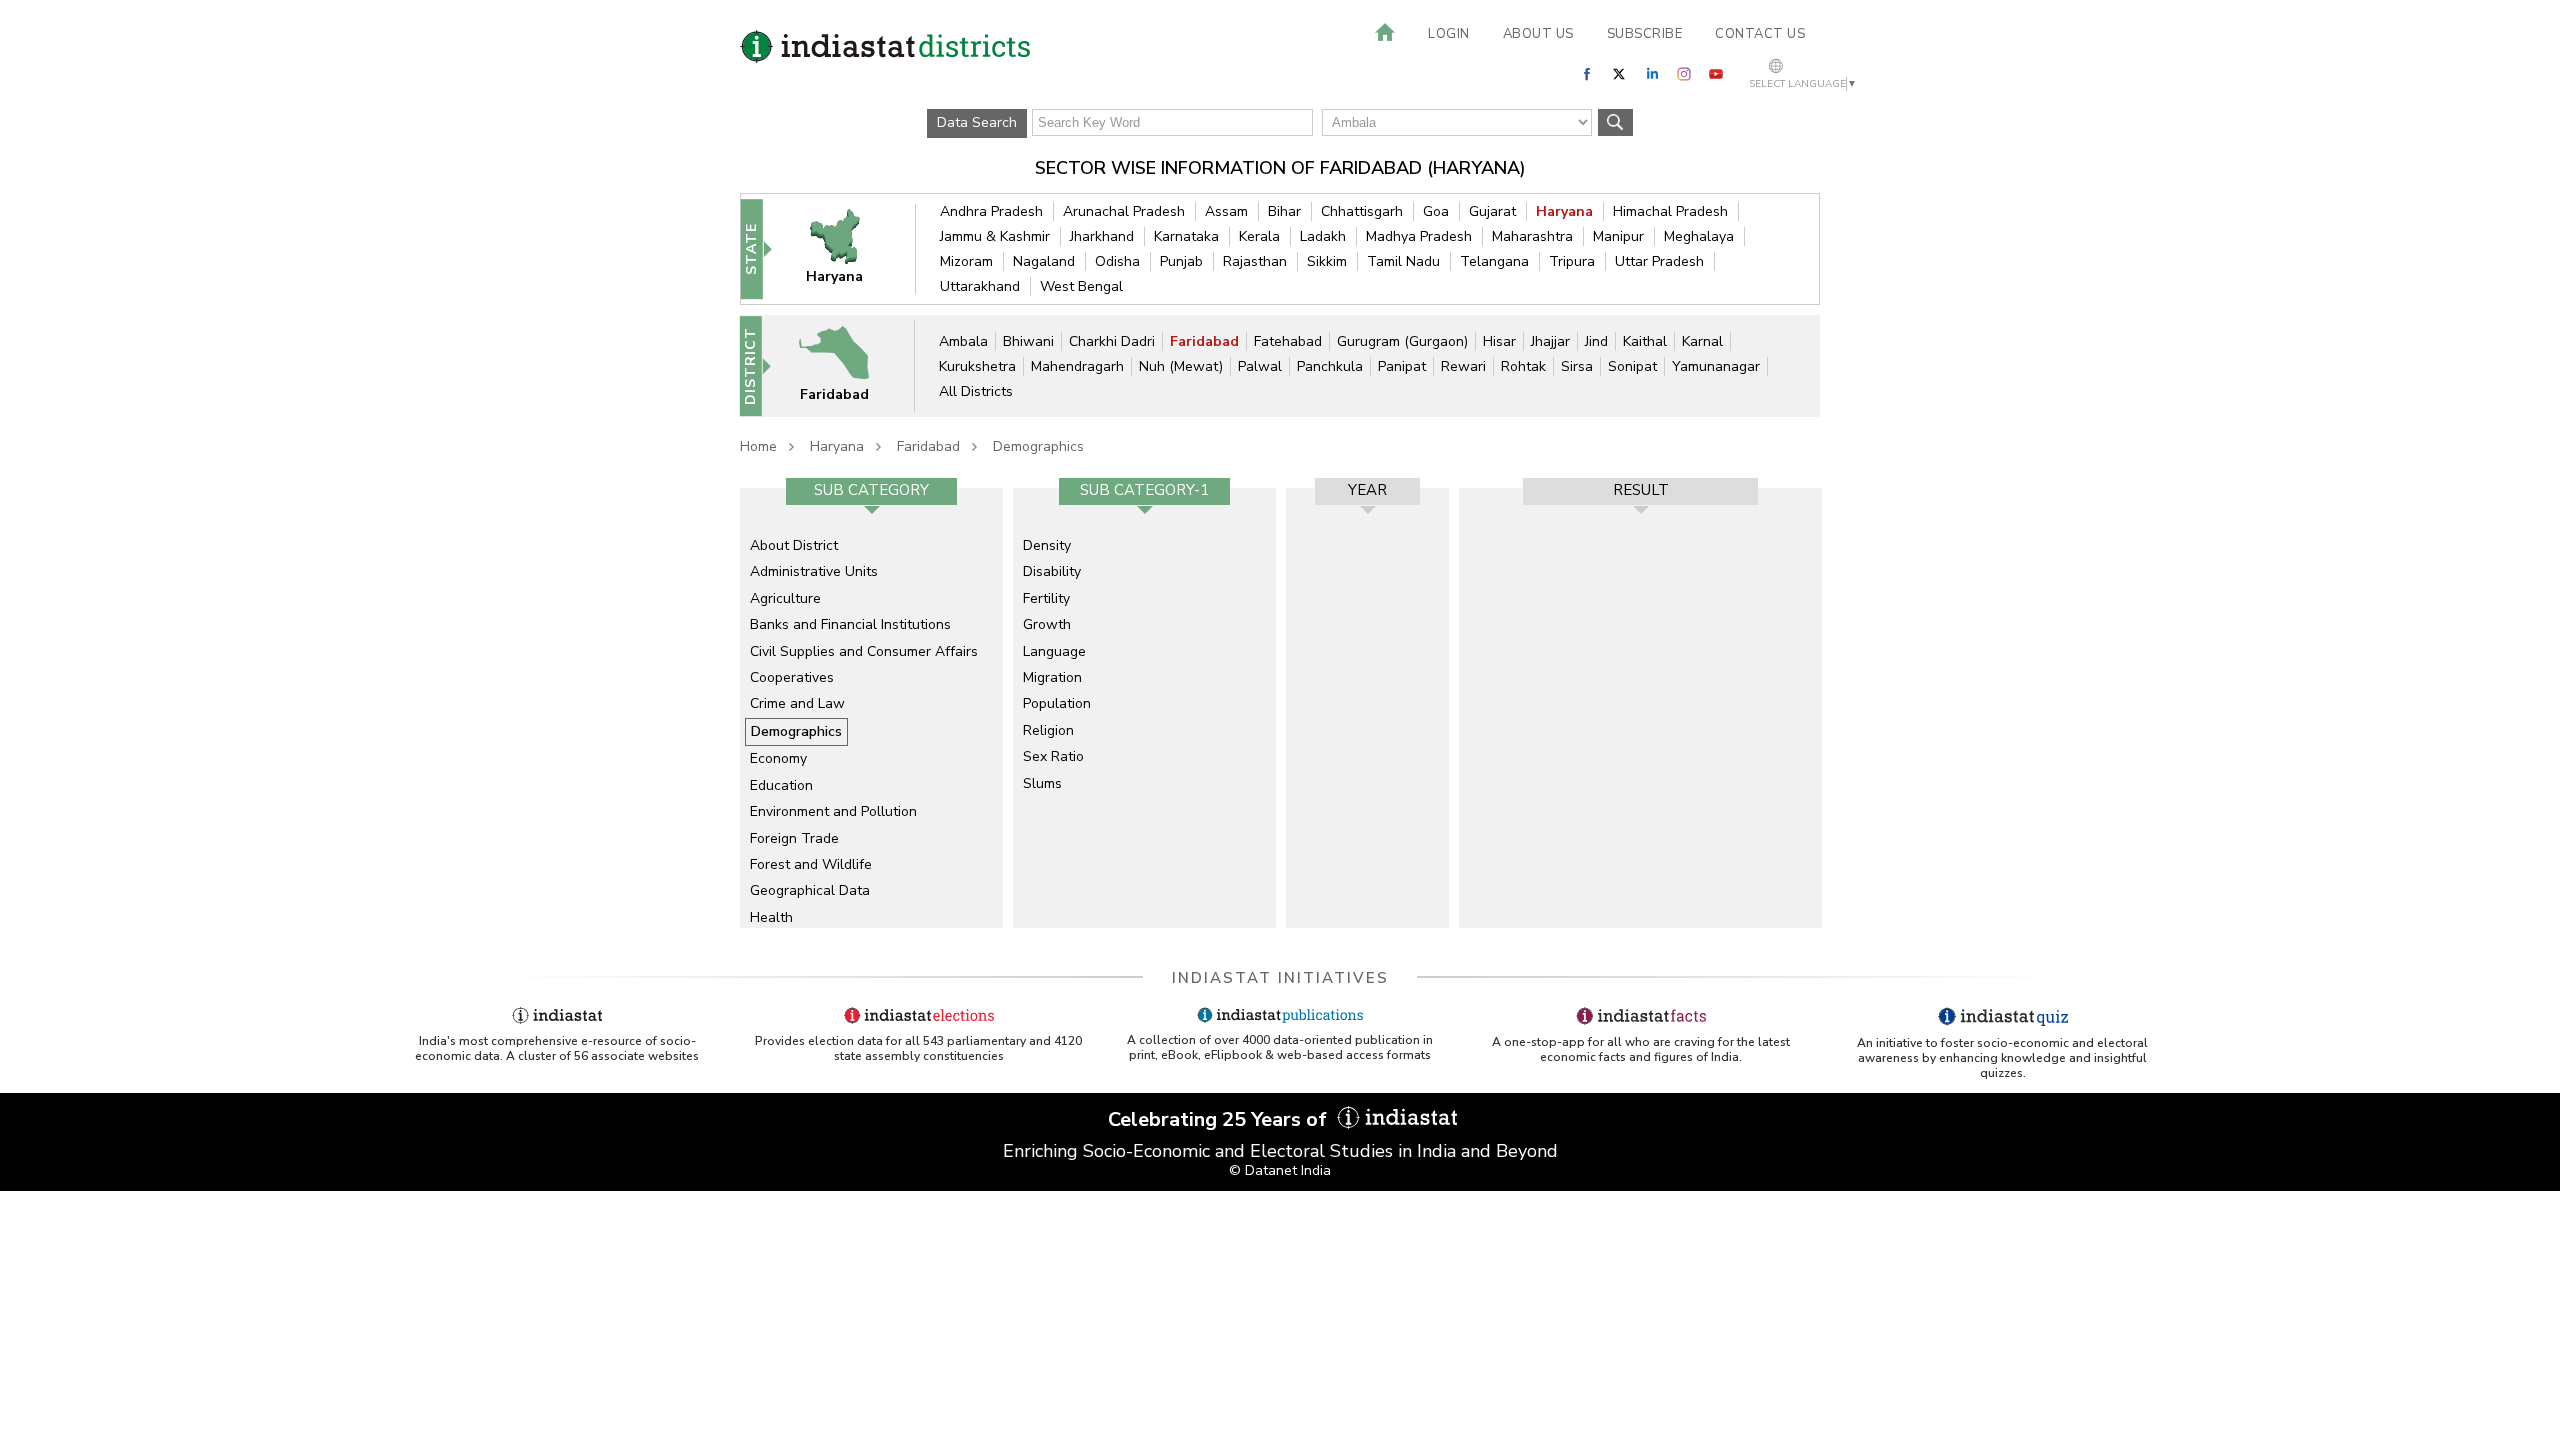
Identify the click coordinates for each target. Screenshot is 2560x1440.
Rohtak (1523, 366)
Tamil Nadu (1403, 261)
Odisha (1117, 261)
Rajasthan (1255, 261)
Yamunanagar (1716, 366)
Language (1054, 651)
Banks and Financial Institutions (850, 624)
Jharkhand (1102, 236)
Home (758, 446)
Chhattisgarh (1362, 211)
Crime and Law (797, 703)
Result (1641, 490)
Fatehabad (1288, 341)
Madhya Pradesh (1419, 236)
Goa (1436, 211)
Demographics (1038, 446)
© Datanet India (1280, 1170)
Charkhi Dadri (1112, 341)
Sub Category (871, 490)
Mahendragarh (1077, 366)
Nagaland (1044, 261)
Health (771, 917)
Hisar (1499, 341)
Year (1367, 490)
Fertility (1046, 598)
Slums (1042, 783)
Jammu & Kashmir (995, 236)
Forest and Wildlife (811, 864)
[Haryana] (848, 248)
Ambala (963, 341)
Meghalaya (1699, 236)
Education (781, 785)
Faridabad (1204, 341)
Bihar (1284, 211)
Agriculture (785, 598)
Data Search (977, 122)
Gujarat (1492, 211)
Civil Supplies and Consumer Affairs (864, 651)
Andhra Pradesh (991, 211)
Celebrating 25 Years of (1220, 1119)
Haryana (1564, 211)
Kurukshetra (977, 366)
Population (1057, 703)
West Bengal (1081, 286)
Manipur (1618, 236)
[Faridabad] (847, 365)
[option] (871, 708)
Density (1047, 545)
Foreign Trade (794, 838)
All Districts (976, 391)
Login (1449, 34)
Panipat (1402, 366)
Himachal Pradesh (1670, 211)
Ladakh (1323, 236)
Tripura (1572, 261)
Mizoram (966, 261)
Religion (1048, 730)
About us (1538, 34)
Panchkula (1330, 366)
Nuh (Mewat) (1181, 366)
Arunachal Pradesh (1124, 211)
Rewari (1463, 366)
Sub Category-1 (1144, 490)
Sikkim (1327, 261)
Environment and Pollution (833, 811)
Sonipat (1632, 366)
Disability (1052, 571)
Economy (778, 758)
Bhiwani (1028, 341)
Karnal (1702, 341)
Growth (1047, 624)
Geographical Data (810, 890)
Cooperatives (792, 677)
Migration (1052, 677)
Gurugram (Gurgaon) (1402, 341)
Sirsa (1577, 366)
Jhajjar (1550, 341)
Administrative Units (814, 571)
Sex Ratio (1053, 756)
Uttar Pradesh (1659, 261)
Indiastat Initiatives (1280, 978)
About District (794, 545)
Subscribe (1645, 34)
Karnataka (1186, 236)
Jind (1596, 341)
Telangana (1494, 261)
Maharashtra (1532, 236)
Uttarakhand (980, 286)
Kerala (1259, 236)
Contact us (1760, 34)
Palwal (1260, 366)
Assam (1226, 211)
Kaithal (1645, 341)
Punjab (1181, 261)
